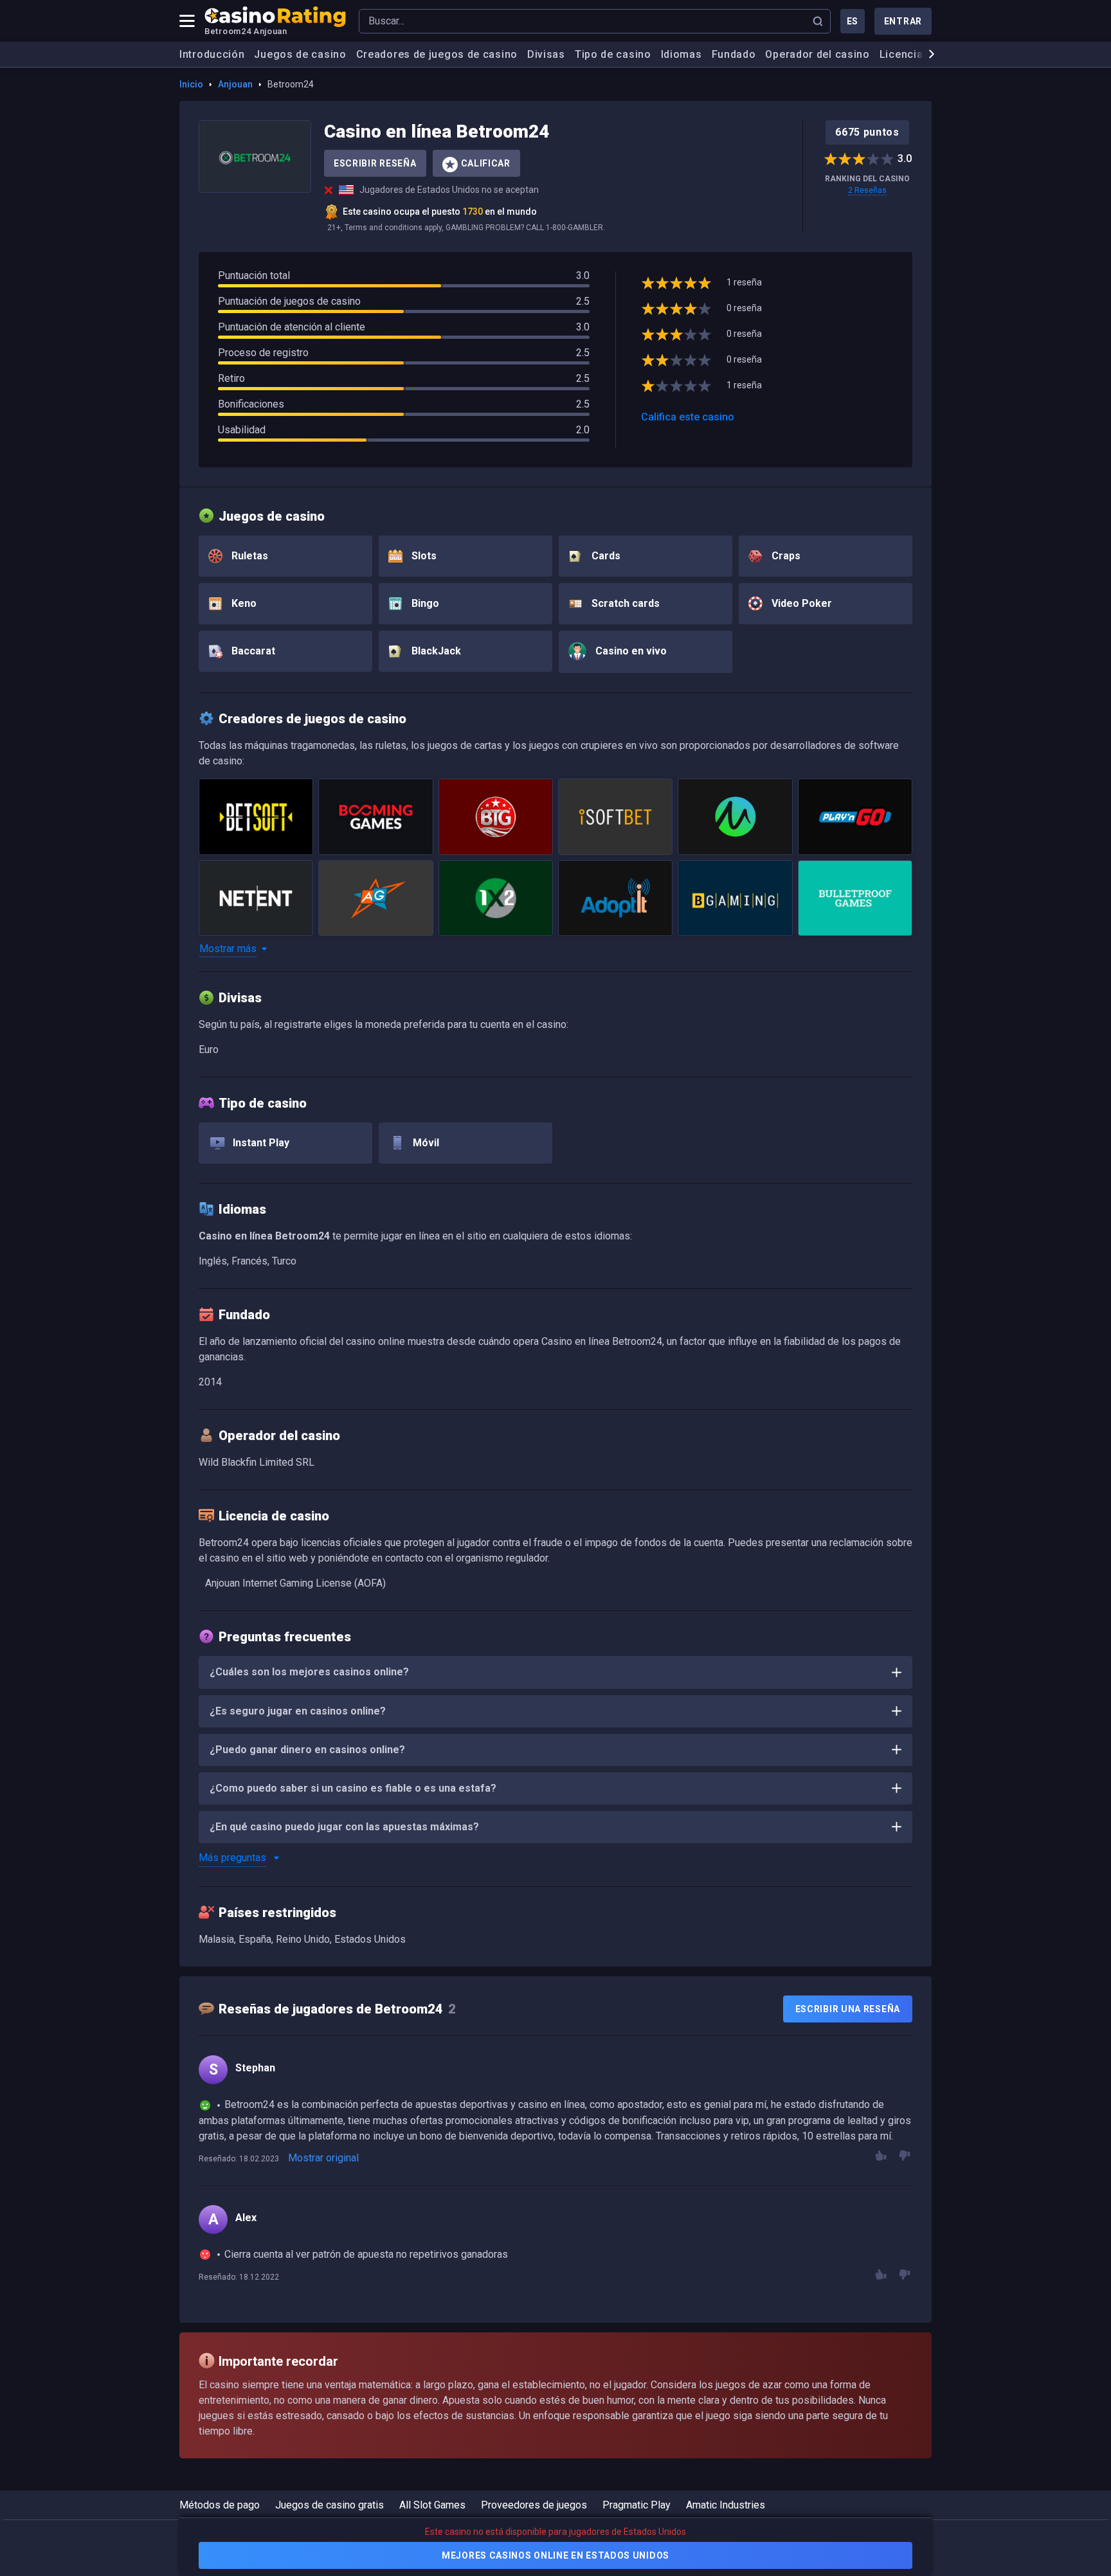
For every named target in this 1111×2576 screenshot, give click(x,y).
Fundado (734, 54)
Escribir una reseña (848, 2009)
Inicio (191, 84)
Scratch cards (624, 603)
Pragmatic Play (637, 2505)
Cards (605, 556)
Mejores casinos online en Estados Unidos (555, 2555)
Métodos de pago (220, 2505)
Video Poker (800, 603)
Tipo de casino (613, 54)
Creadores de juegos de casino (437, 54)
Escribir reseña (375, 163)
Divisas (546, 54)
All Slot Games (432, 2505)
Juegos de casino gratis (330, 2505)
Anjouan (235, 84)
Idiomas (682, 54)
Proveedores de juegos (534, 2505)
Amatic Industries (726, 2505)
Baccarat (252, 651)
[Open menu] (187, 21)
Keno (243, 603)
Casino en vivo (630, 651)
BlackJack (435, 651)
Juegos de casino (300, 54)
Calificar (486, 163)
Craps (785, 556)
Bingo (424, 603)
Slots (423, 556)
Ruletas (248, 556)
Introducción (212, 54)
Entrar (903, 21)
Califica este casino (688, 417)
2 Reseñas (867, 190)
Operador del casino (817, 54)
